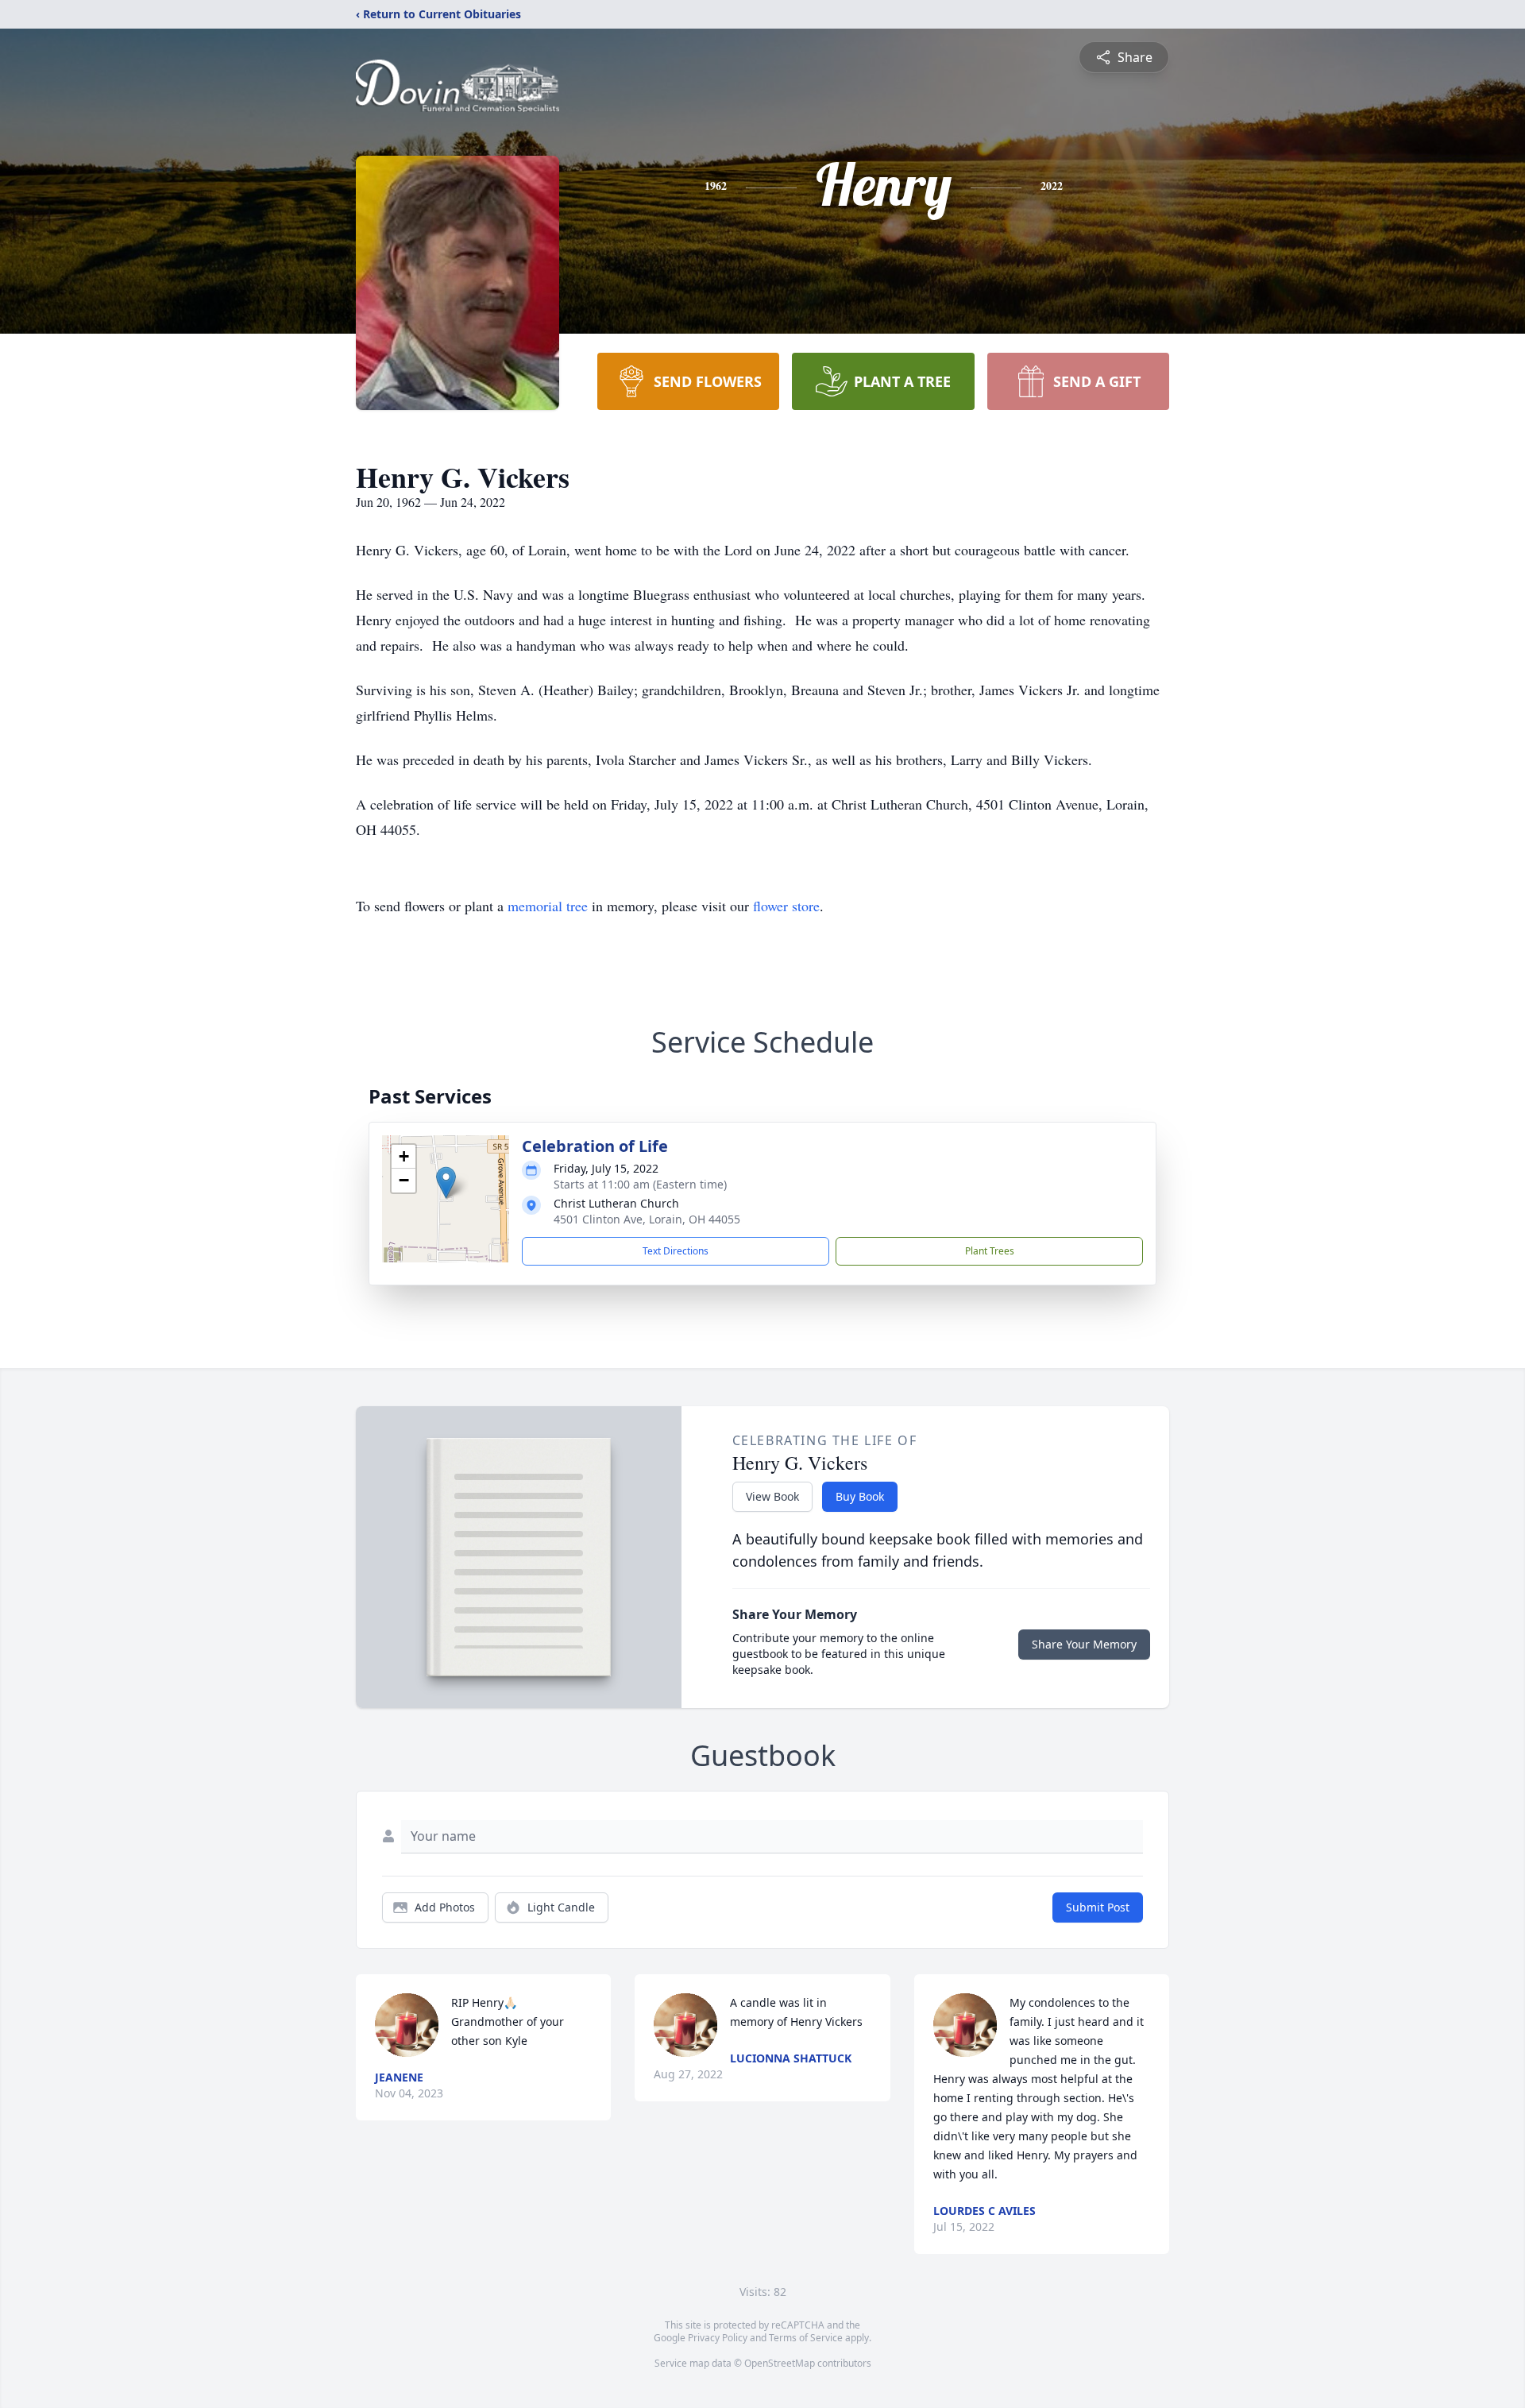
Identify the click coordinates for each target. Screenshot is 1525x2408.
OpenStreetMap (780, 2363)
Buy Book (860, 1496)
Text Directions (676, 1251)
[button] (446, 1183)
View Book (772, 1496)
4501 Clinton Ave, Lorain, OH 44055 (647, 1219)
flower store (786, 906)
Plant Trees (990, 1251)
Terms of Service (806, 2338)
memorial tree (548, 906)
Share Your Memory (1084, 1644)
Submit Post (1098, 1907)
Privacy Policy (718, 2338)
